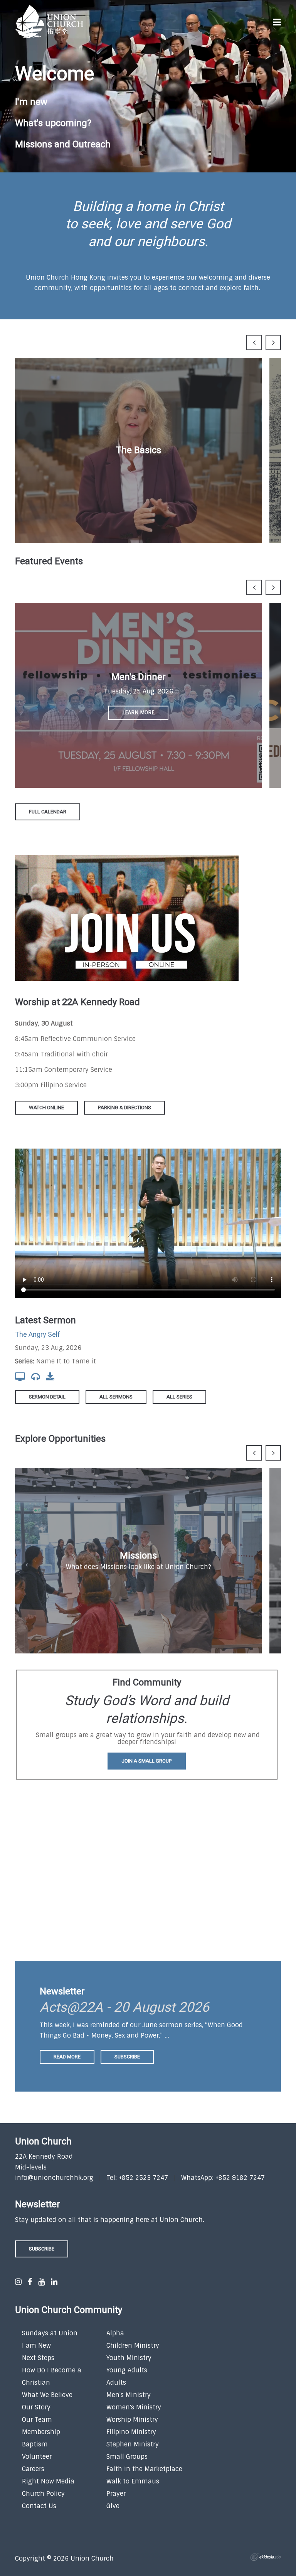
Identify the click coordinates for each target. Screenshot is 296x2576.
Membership (41, 2432)
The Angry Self (38, 1335)
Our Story (36, 2407)
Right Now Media (48, 2481)
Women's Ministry (134, 2407)
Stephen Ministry (133, 2444)
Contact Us (39, 2506)
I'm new (31, 102)
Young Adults (127, 2370)
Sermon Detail (47, 1397)
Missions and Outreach (63, 144)
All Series (179, 1397)
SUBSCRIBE (42, 2249)
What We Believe (47, 2395)
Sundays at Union (50, 2333)
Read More (67, 2057)
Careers (33, 2469)
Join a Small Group (147, 1761)
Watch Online (46, 1107)
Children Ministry (133, 2346)
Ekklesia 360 (266, 2557)
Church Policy (43, 2494)
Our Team (37, 2420)
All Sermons (116, 1397)
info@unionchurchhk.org (54, 2178)
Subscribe (127, 2057)
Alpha (115, 2333)
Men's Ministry (129, 2395)
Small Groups (127, 2457)
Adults (116, 2383)
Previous (254, 342)
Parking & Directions (124, 1107)
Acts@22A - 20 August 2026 (124, 2007)
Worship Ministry (132, 2420)
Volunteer (37, 2457)
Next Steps (38, 2358)
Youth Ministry (129, 2358)
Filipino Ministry (131, 2432)
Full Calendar (48, 812)
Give (113, 2506)
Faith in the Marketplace (144, 2469)
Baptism (35, 2444)
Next (273, 342)
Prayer (116, 2494)
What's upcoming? (53, 123)
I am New (36, 2346)
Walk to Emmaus (133, 2481)
